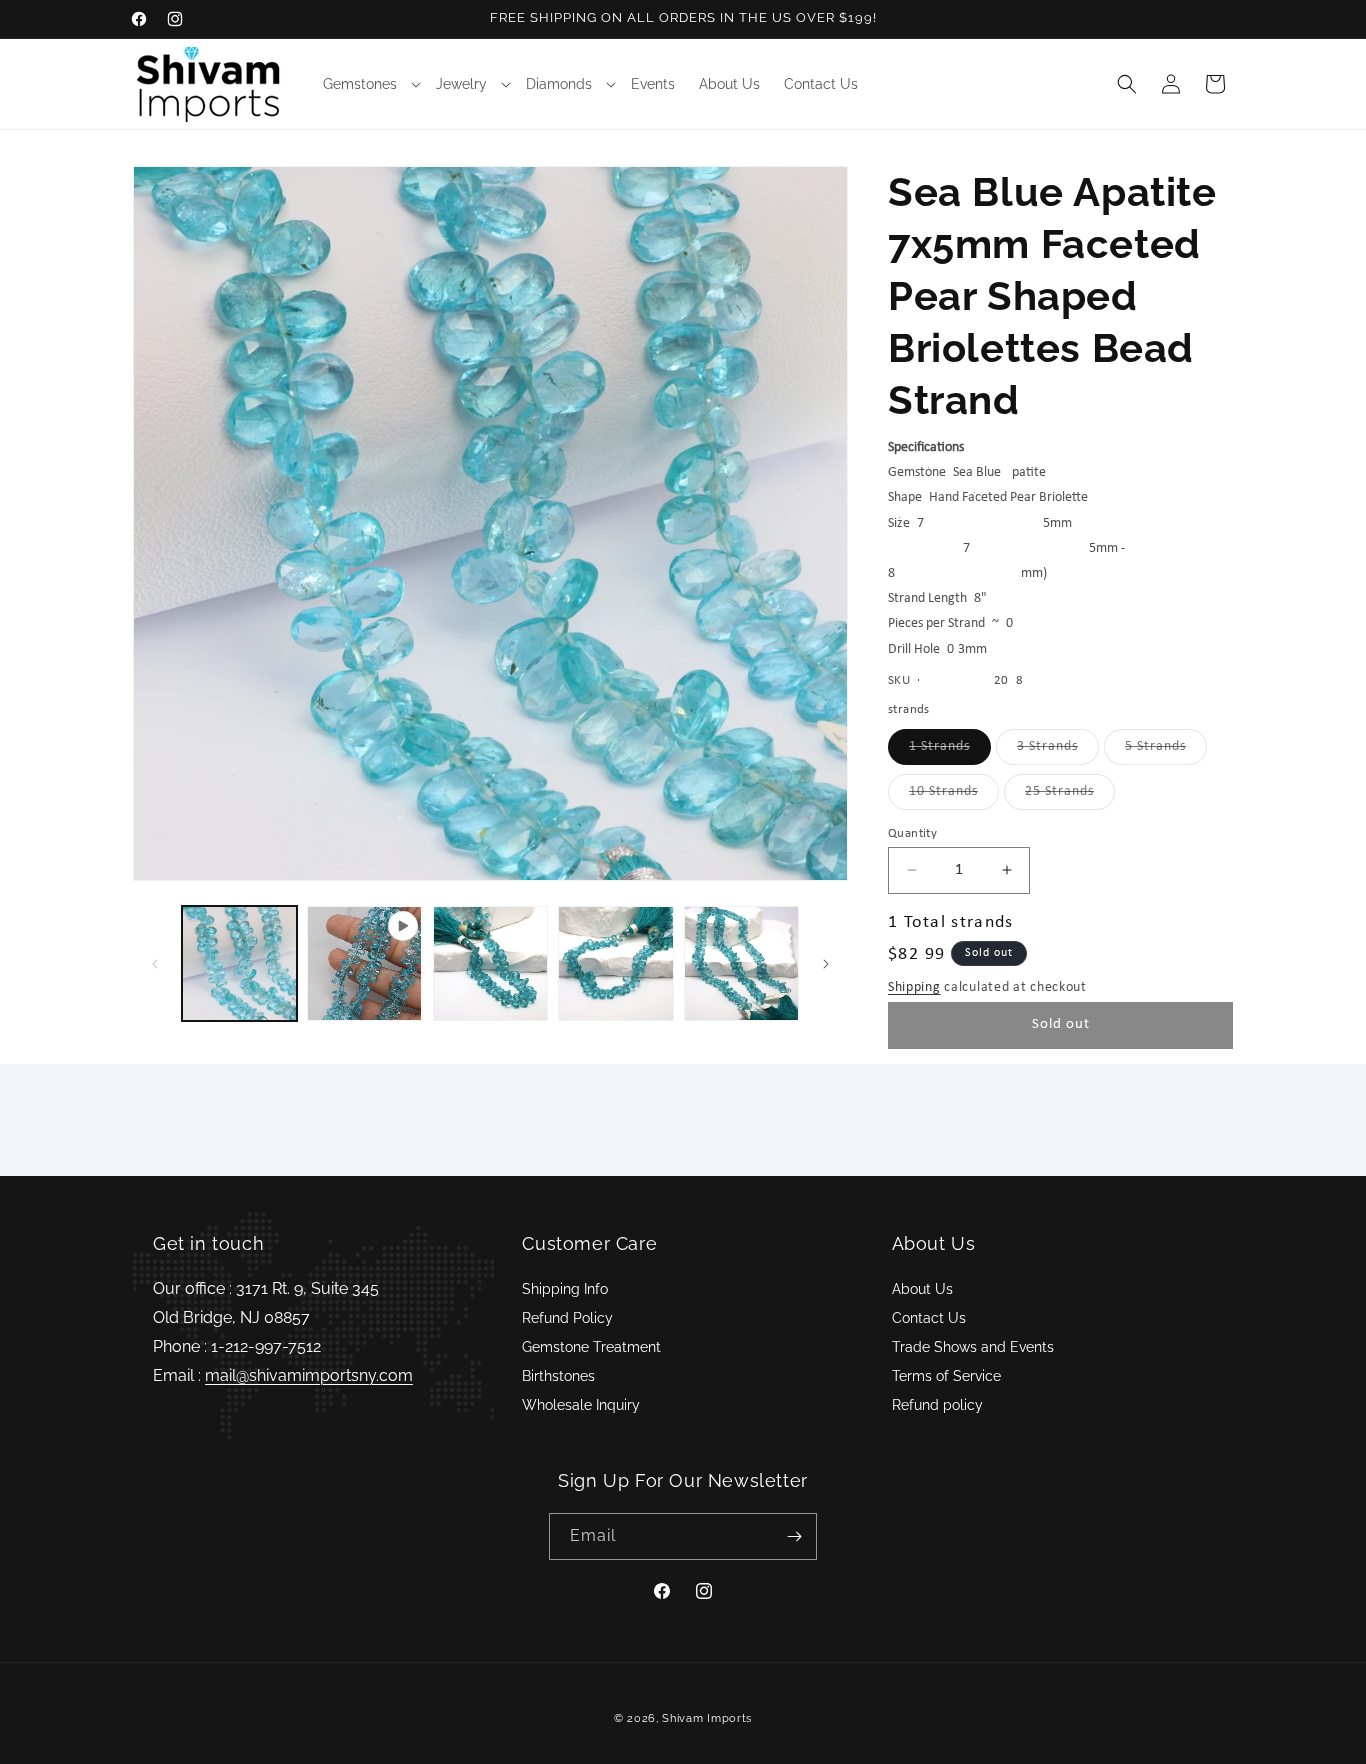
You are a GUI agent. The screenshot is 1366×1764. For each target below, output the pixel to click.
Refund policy (937, 1405)
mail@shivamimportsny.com (309, 1375)
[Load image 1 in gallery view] (239, 963)
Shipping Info (565, 1289)
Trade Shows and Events (973, 1347)
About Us (922, 1289)
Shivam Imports (707, 1718)
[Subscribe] (794, 1536)
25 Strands (1070, 796)
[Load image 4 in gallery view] (741, 963)
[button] (367, 84)
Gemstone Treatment (591, 1347)
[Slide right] (826, 964)
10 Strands (954, 796)
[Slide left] (155, 964)
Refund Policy (567, 1318)
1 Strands (950, 751)
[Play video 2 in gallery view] (364, 963)
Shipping (914, 987)
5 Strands (1166, 751)
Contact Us (929, 1318)
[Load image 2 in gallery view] (490, 963)
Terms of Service (946, 1376)
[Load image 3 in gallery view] (615, 963)
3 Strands (1058, 751)
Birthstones (558, 1376)
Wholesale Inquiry (581, 1405)
